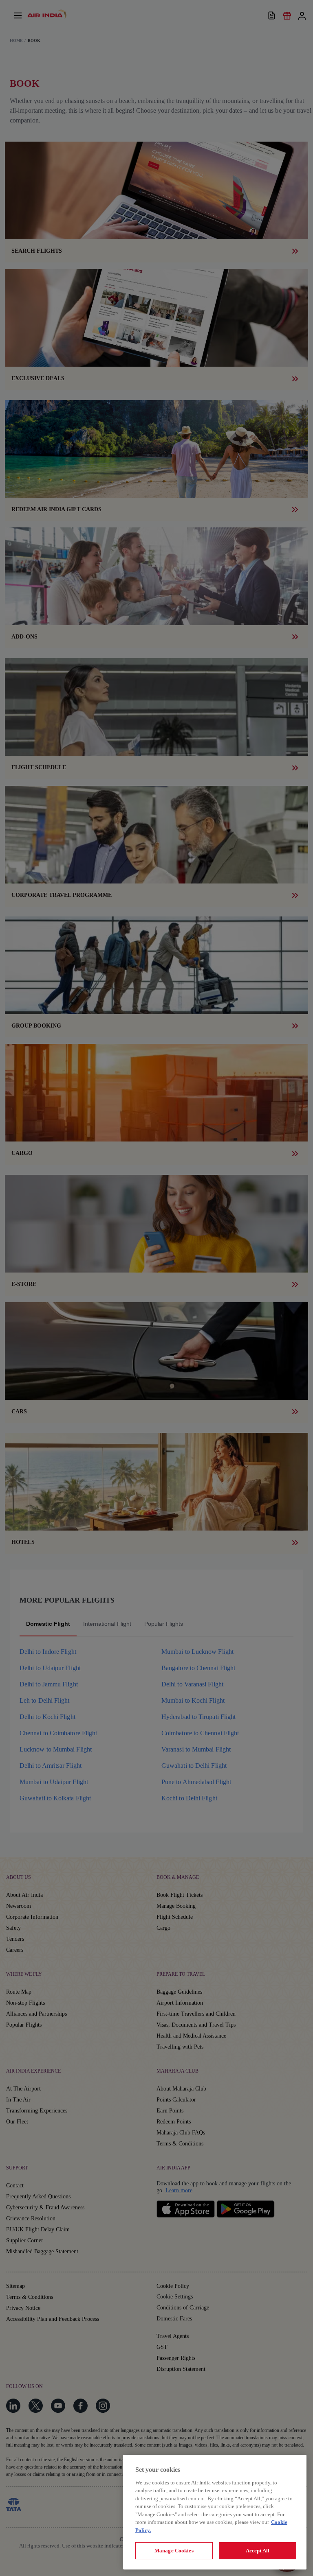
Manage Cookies (174, 2551)
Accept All (258, 2551)
